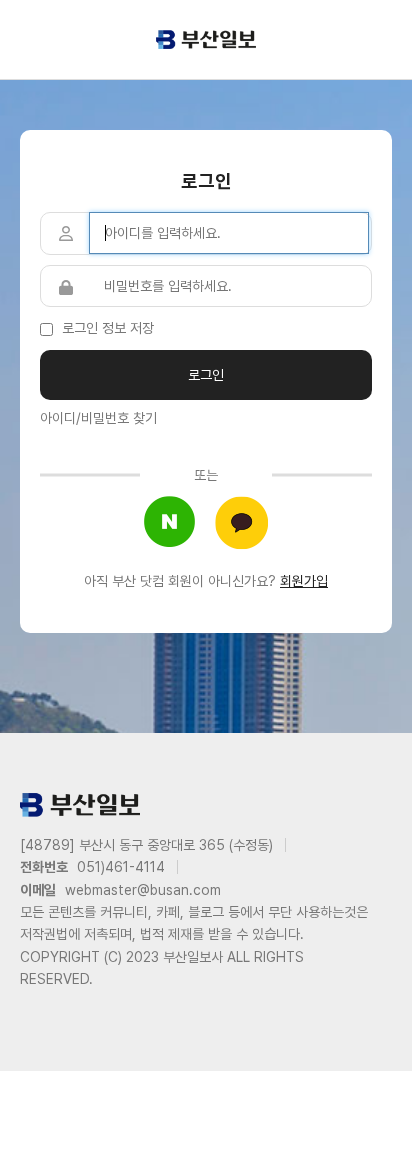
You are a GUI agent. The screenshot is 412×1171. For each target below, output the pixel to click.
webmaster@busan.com (143, 890)
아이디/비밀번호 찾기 (98, 418)
